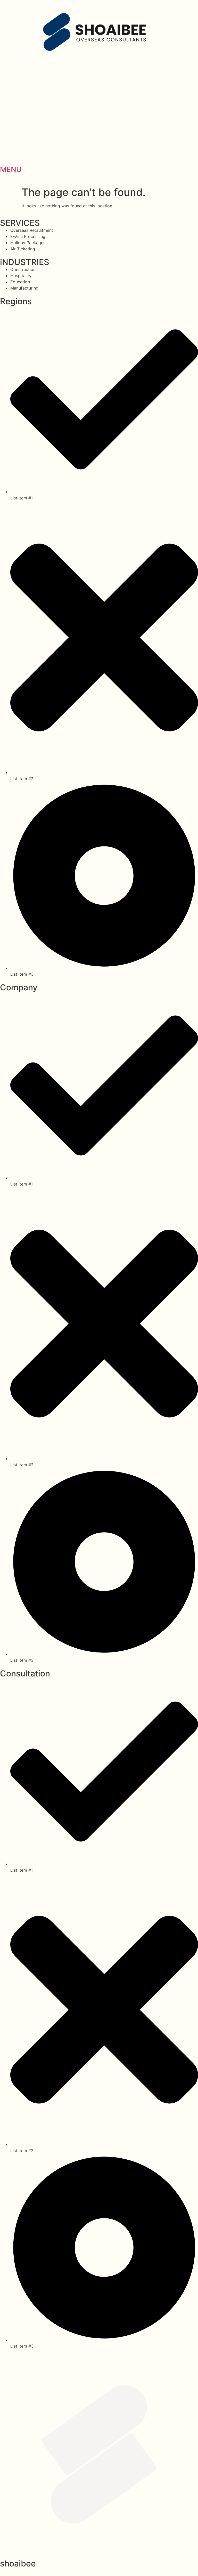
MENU (11, 169)
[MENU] (6, 155)
